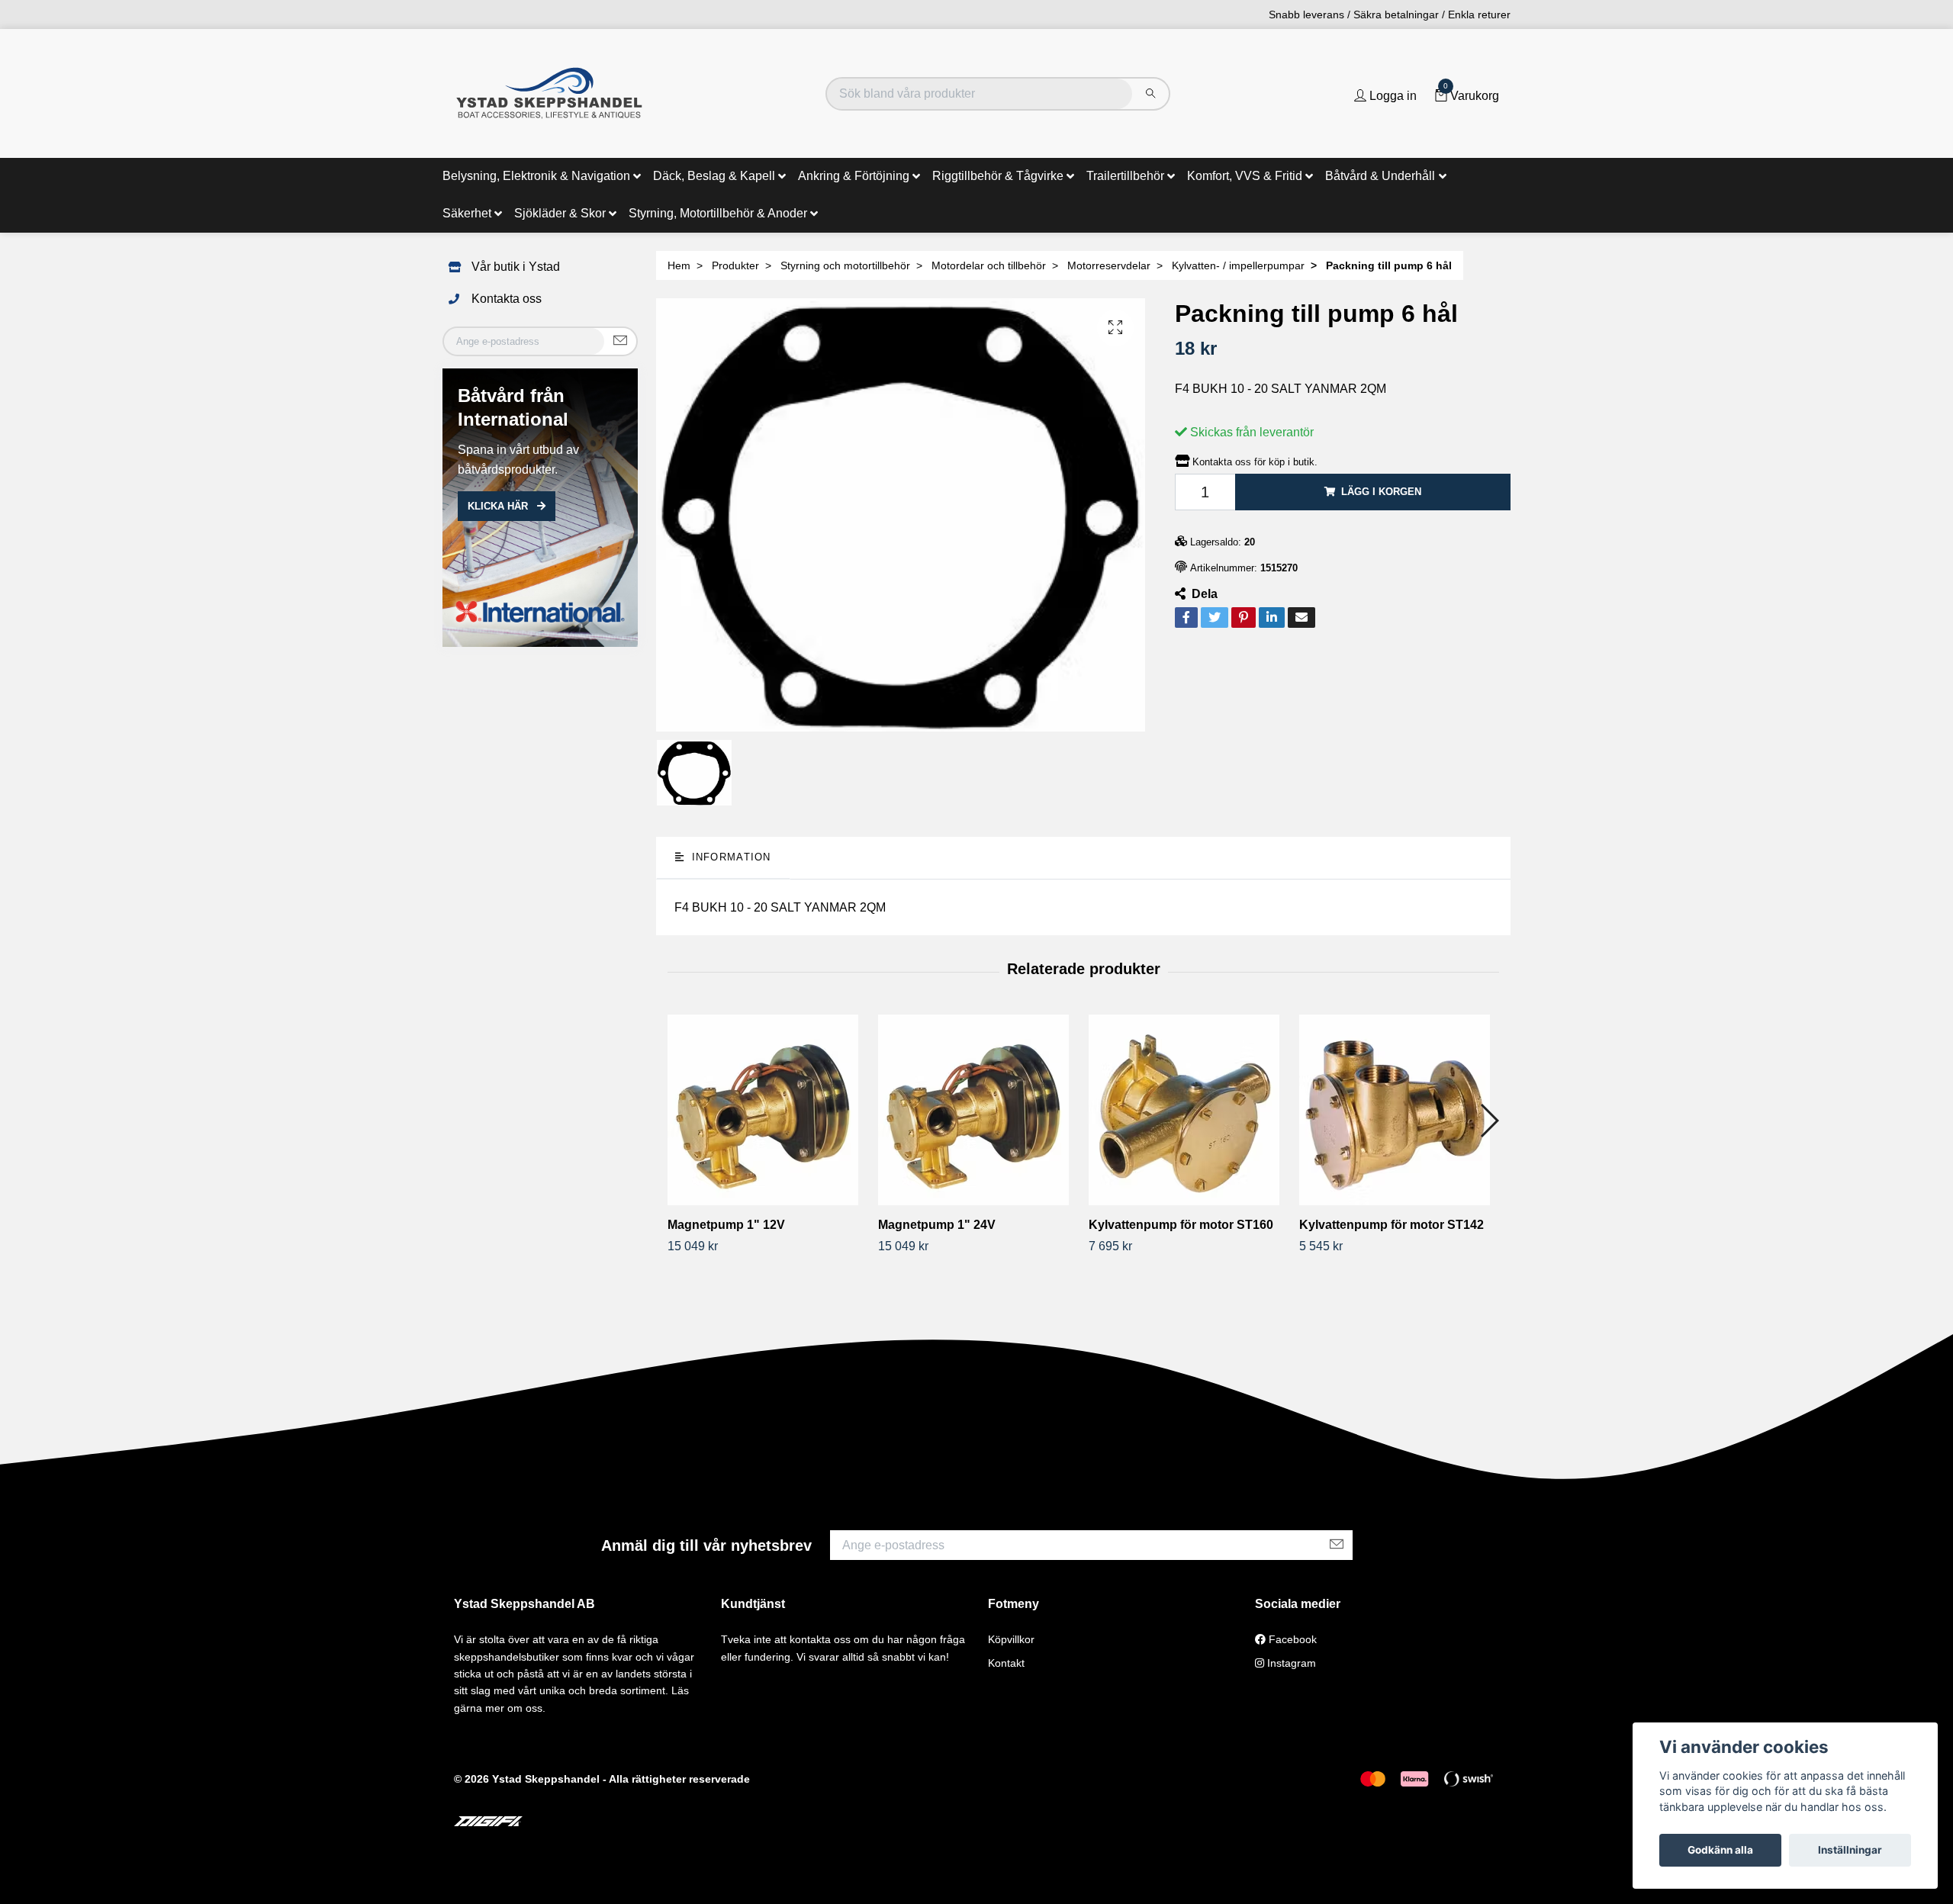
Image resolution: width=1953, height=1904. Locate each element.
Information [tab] (729, 857)
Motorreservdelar (1109, 265)
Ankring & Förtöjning (854, 176)
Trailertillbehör (1125, 176)
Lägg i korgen (1381, 492)
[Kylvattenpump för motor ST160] (1188, 1110)
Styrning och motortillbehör (845, 265)
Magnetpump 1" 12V (726, 1225)
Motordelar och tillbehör (989, 265)
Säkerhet (467, 213)
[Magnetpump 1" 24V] (978, 1110)
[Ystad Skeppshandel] (549, 93)
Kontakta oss (507, 299)
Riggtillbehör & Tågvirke (998, 176)
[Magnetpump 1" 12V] (767, 1110)
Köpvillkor (1011, 1639)
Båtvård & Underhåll (1380, 176)
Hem (679, 265)
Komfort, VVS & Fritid (1245, 176)
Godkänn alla (1720, 1850)
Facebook (1291, 1639)
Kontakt (1006, 1663)
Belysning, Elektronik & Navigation (536, 176)
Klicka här (499, 506)
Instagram (1290, 1663)
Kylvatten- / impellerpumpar (1238, 265)
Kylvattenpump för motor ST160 (1181, 1225)
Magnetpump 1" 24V (937, 1225)
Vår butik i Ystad (516, 267)
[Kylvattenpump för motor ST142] (1399, 1110)
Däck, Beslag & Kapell (714, 176)
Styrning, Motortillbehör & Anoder (718, 213)
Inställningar (1850, 1850)
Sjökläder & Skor (560, 213)
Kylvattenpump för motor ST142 (1392, 1225)
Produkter (735, 265)
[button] (1489, 1121)
